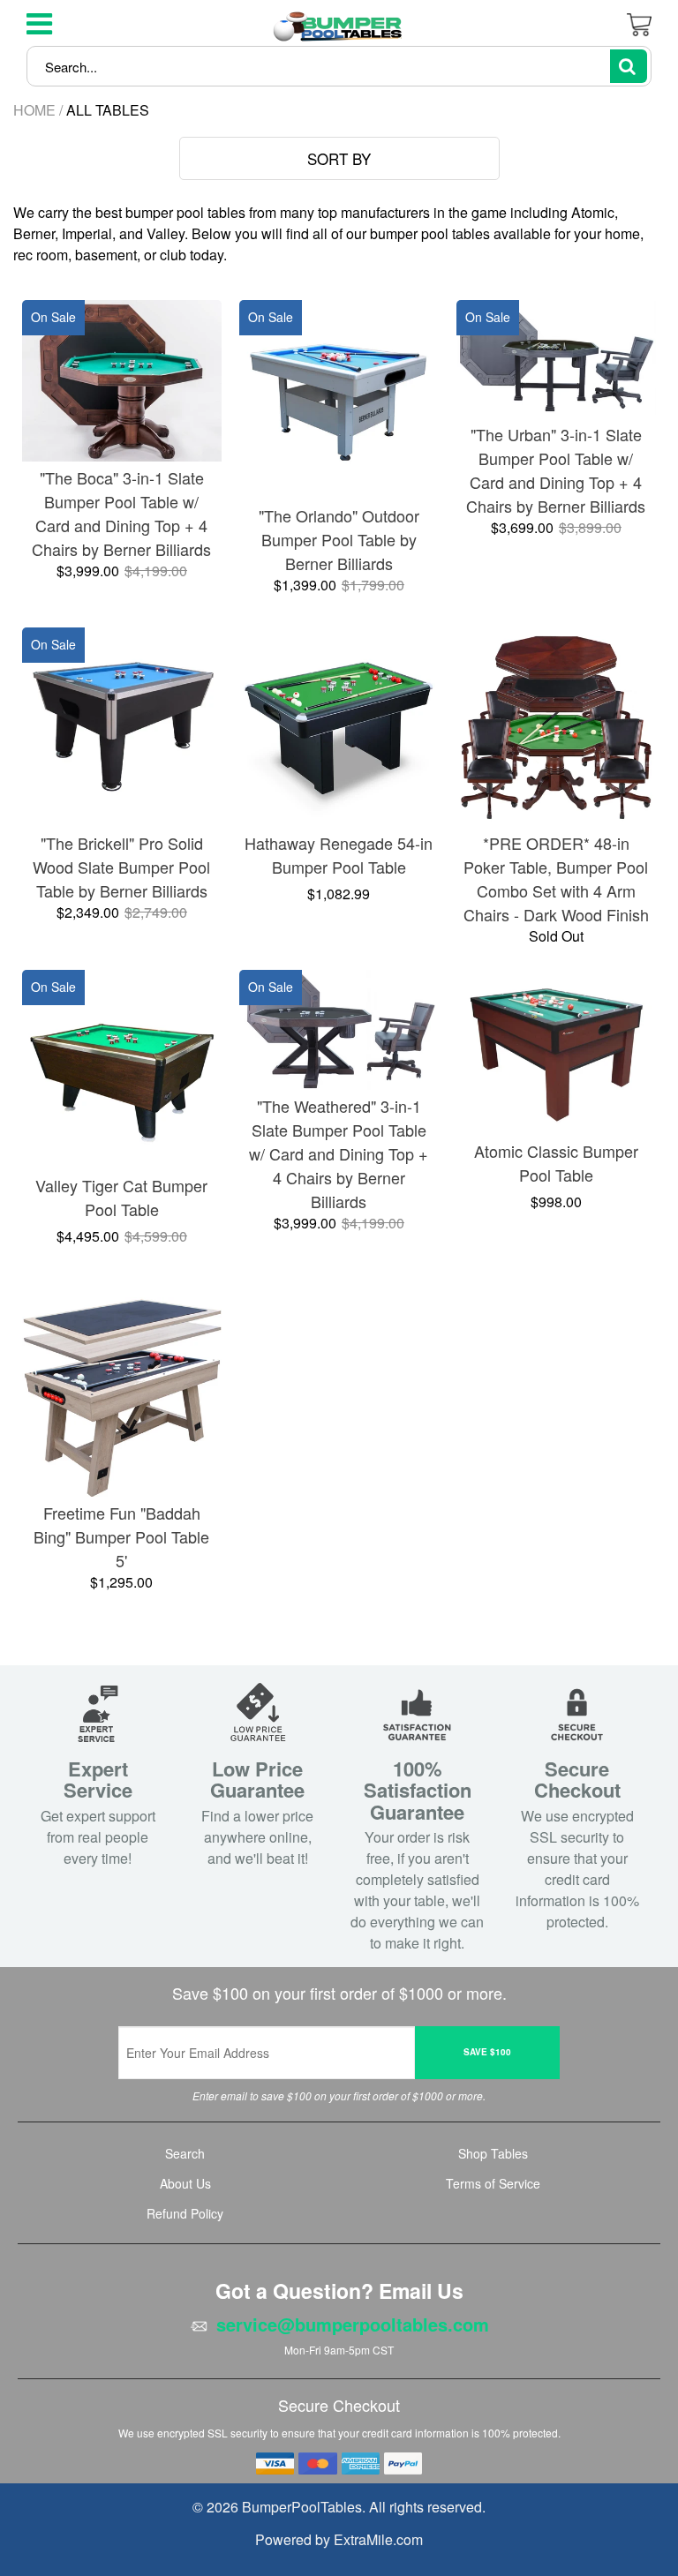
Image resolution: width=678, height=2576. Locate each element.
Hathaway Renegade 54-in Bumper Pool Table (339, 855)
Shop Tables (493, 2153)
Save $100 (487, 2052)
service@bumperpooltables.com (353, 2324)
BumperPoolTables (302, 2507)
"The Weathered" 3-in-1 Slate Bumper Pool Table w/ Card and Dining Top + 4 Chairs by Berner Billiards (339, 1153)
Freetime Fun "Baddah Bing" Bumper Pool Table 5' (121, 1536)
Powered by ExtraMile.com (339, 2539)
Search (185, 2153)
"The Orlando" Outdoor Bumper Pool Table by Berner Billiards (339, 539)
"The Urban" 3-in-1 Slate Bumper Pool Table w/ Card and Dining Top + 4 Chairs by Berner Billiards (556, 470)
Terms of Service (493, 2183)
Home (34, 110)
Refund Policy (185, 2213)
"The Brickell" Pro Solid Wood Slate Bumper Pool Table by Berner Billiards (121, 867)
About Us (185, 2183)
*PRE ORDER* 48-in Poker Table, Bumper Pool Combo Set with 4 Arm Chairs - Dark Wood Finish (556, 879)
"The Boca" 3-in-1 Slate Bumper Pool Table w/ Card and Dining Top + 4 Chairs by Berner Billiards (121, 513)
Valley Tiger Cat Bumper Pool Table (121, 1197)
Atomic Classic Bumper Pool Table (556, 1163)
